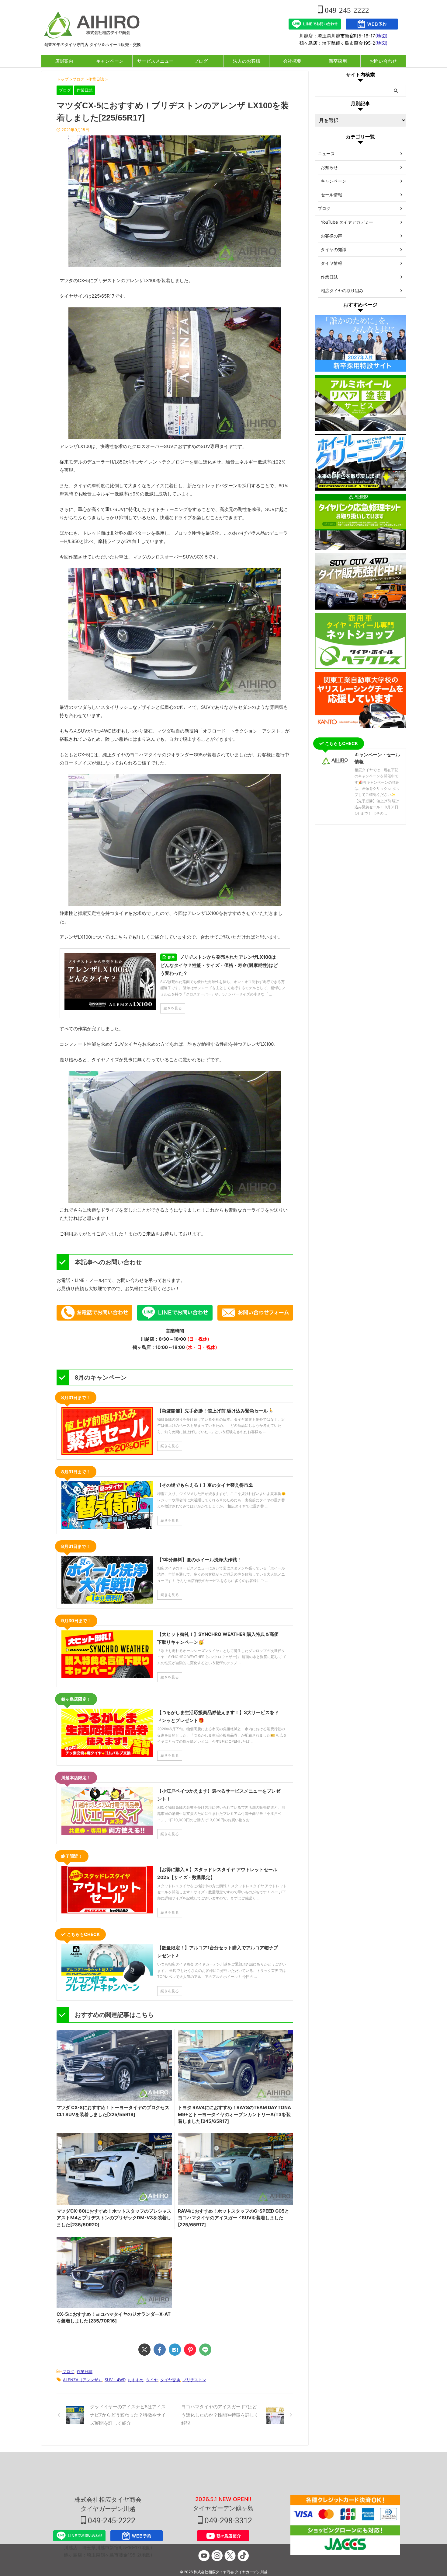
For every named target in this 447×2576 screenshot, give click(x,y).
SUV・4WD (115, 2380)
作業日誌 (85, 2371)
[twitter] (144, 2350)
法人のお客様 (247, 61)
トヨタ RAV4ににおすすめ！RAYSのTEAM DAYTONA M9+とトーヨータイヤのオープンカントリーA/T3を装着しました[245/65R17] (234, 2114)
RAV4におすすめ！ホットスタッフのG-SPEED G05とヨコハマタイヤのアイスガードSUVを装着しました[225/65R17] (234, 2218)
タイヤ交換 (170, 2380)
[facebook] (160, 2350)
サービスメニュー (155, 61)
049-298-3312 (227, 2521)
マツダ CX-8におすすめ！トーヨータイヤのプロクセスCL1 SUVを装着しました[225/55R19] (113, 2111)
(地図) (381, 36)
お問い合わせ (383, 61)
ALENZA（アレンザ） (83, 2380)
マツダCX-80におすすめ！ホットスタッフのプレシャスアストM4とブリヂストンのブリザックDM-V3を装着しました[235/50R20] (114, 2218)
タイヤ (152, 2380)
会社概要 (292, 61)
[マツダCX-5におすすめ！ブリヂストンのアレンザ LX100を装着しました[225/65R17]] (175, 2350)
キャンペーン (110, 61)
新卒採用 (338, 61)
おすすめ (136, 2380)
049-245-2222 (346, 10)
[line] (205, 2350)
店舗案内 (64, 61)
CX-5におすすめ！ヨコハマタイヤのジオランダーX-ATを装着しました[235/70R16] (114, 2318)
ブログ (201, 61)
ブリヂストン (194, 2380)
